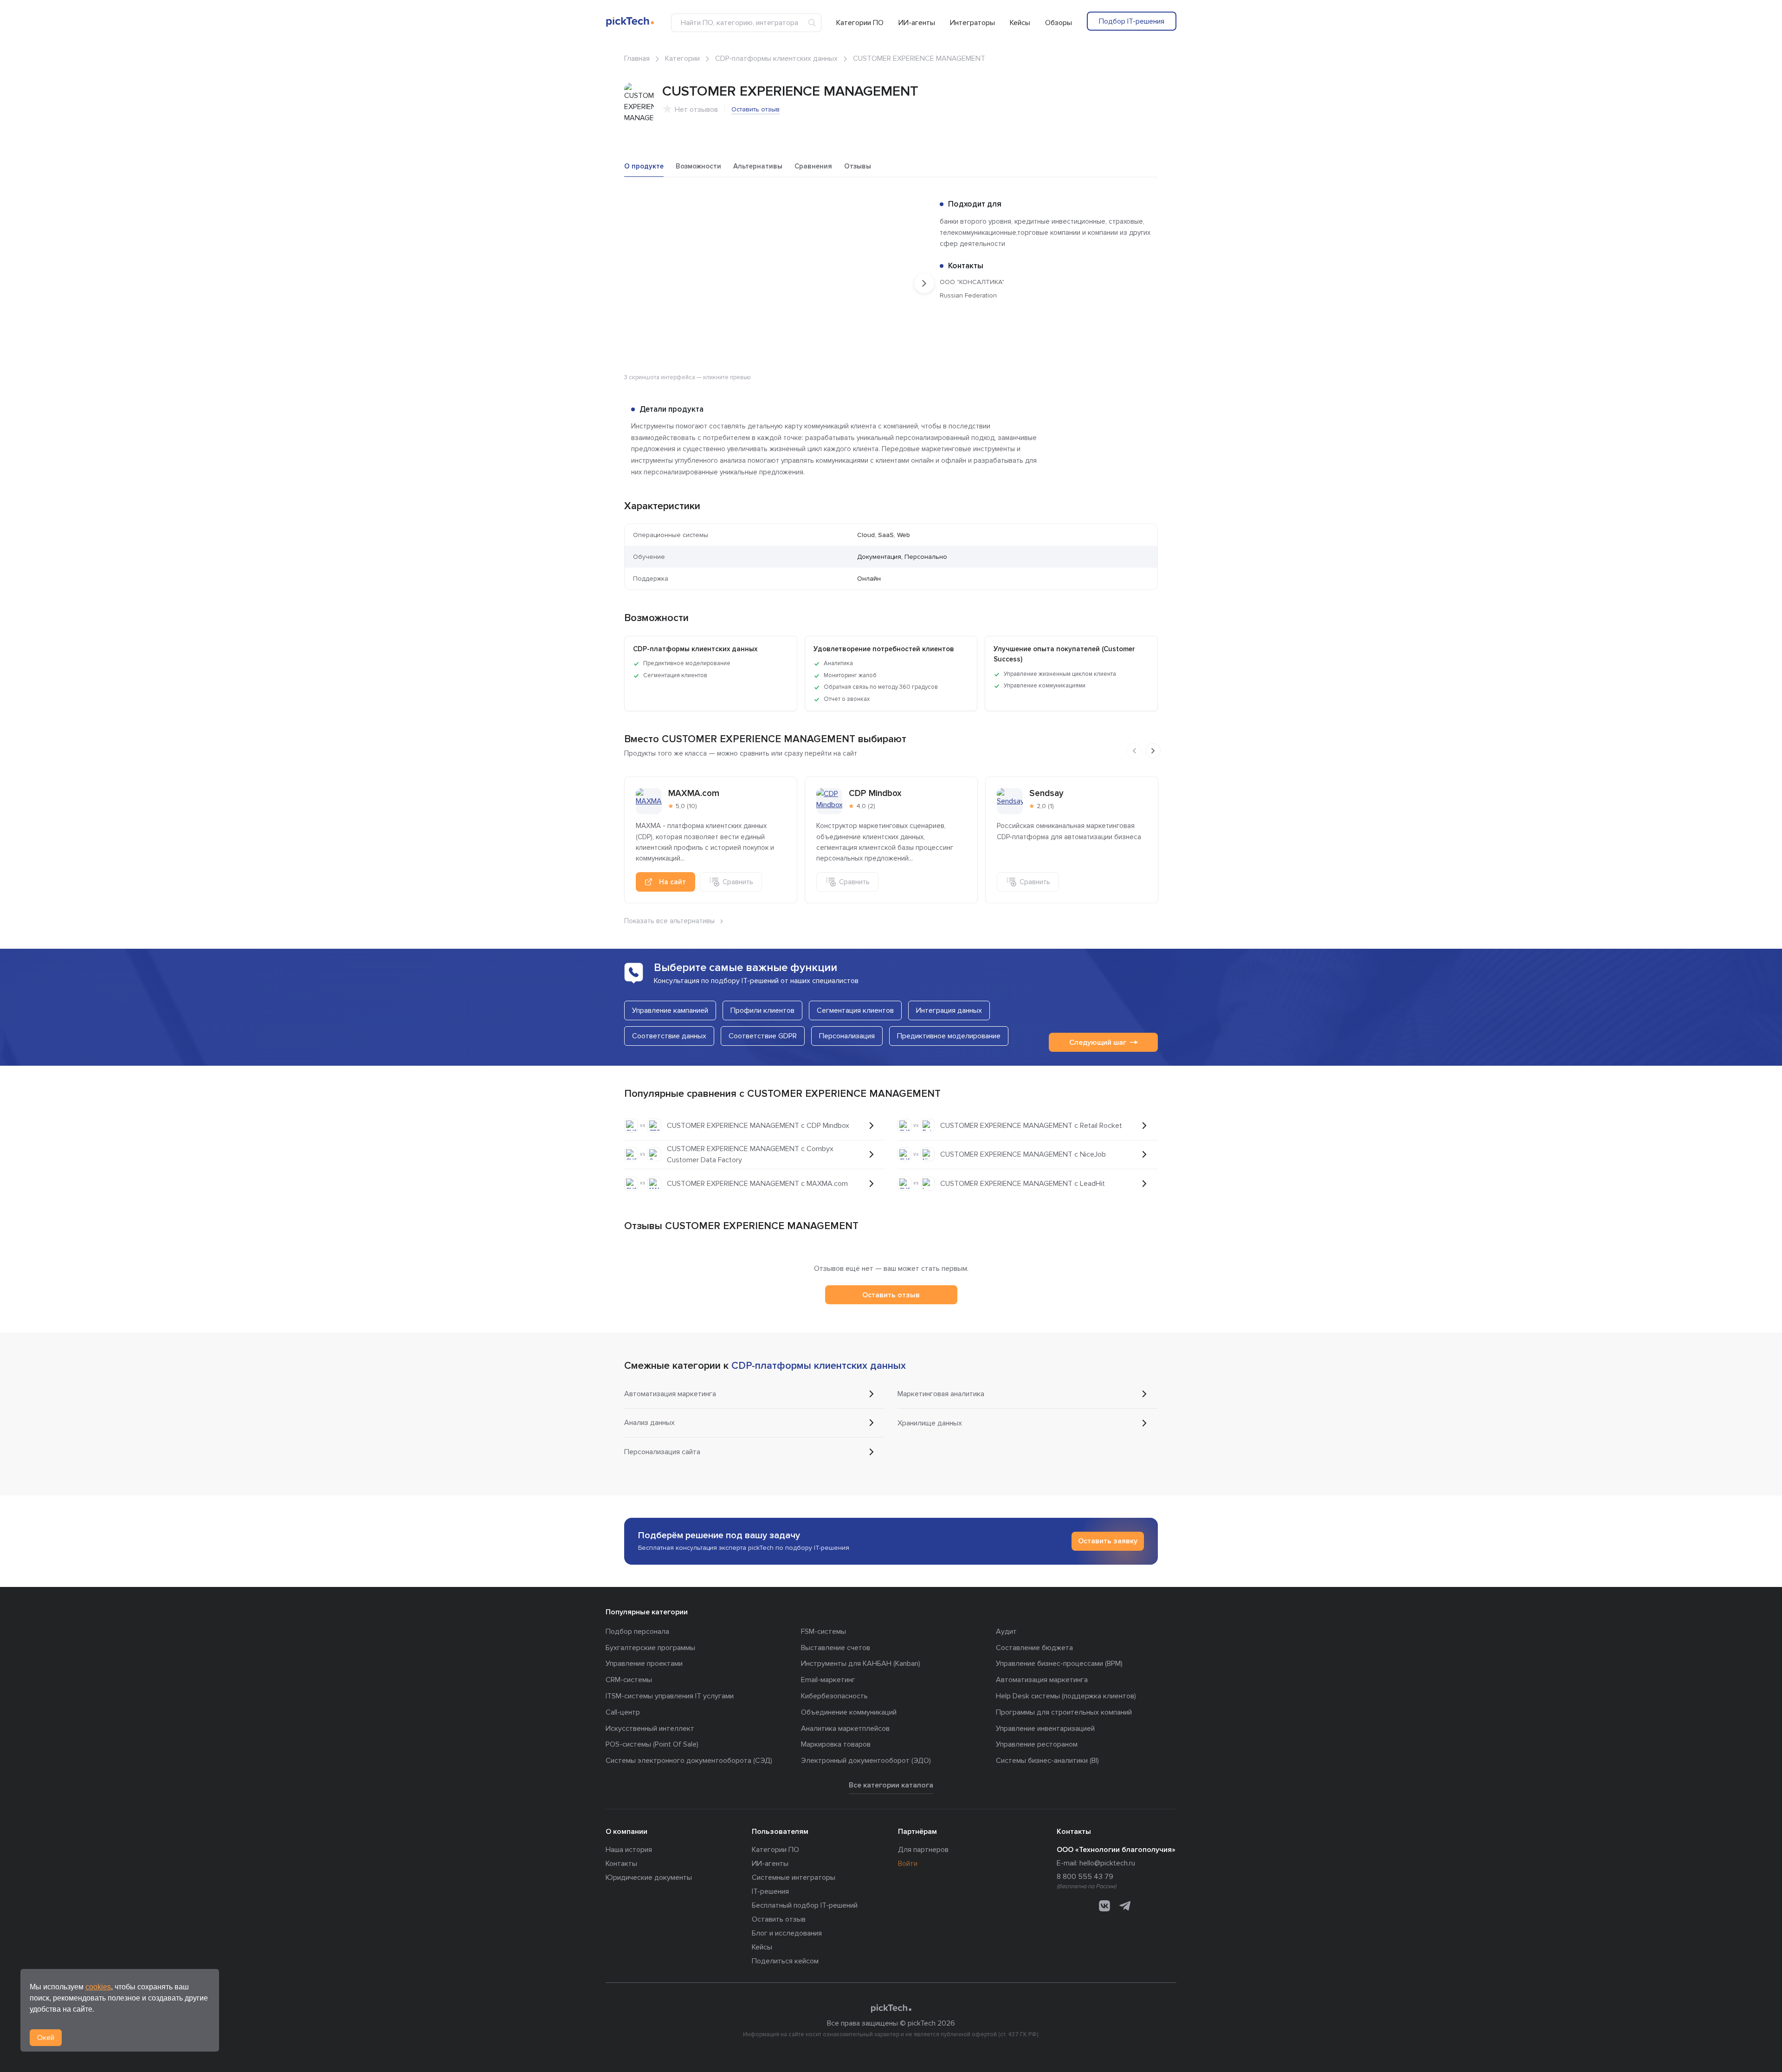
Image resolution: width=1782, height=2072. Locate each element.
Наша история (629, 1850)
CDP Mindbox (875, 793)
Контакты (621, 1864)
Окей (46, 2038)
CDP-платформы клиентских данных (776, 58)
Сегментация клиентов (855, 1010)
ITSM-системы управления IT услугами (670, 1696)
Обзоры (1059, 23)
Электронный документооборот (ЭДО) (866, 1761)
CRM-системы (629, 1680)
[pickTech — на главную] (891, 2008)
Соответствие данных (669, 1036)
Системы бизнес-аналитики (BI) (1047, 1761)
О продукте (644, 166)
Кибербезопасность (834, 1696)
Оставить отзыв (755, 109)
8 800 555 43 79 (1085, 1877)
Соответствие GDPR (763, 1036)
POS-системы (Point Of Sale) (652, 1744)
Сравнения (813, 166)
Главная (637, 58)
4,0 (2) (866, 806)
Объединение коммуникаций (849, 1712)
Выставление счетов (836, 1648)
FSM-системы (823, 1632)
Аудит (1006, 1632)
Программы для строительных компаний (1064, 1712)
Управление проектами (644, 1664)
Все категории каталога (891, 1785)
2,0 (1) (1045, 806)
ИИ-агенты (917, 23)
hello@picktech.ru (1107, 1863)
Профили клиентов (762, 1010)
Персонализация (847, 1036)
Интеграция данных (949, 1010)
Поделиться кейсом (785, 1961)
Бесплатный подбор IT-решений (805, 1905)
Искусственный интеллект (650, 1729)
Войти (908, 1864)
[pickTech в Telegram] (1125, 1906)
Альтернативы (758, 166)
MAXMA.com (694, 793)
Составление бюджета (1034, 1648)
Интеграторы (972, 23)
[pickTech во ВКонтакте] (1104, 1906)
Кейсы (1020, 23)
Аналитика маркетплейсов (845, 1729)
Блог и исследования (787, 1933)
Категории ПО (860, 23)
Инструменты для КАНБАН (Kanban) (861, 1664)
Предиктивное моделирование (949, 1036)
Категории (682, 58)
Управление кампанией (670, 1010)
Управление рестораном (1037, 1744)
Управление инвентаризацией (1045, 1729)
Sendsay (1046, 793)
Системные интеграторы (794, 1878)
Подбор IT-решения (1132, 21)
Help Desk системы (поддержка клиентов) (1066, 1696)
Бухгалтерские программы (650, 1648)
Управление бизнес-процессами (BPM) (1059, 1664)
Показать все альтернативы (669, 921)
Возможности (698, 166)
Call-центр (623, 1712)
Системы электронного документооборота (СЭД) (689, 1761)
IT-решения (770, 1891)
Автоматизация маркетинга (1042, 1680)
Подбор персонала (637, 1632)
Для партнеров (923, 1850)
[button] (916, 208)
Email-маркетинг (828, 1680)
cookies (98, 1987)
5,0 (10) (686, 806)
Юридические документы (649, 1878)
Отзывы (858, 166)
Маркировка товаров (836, 1744)
